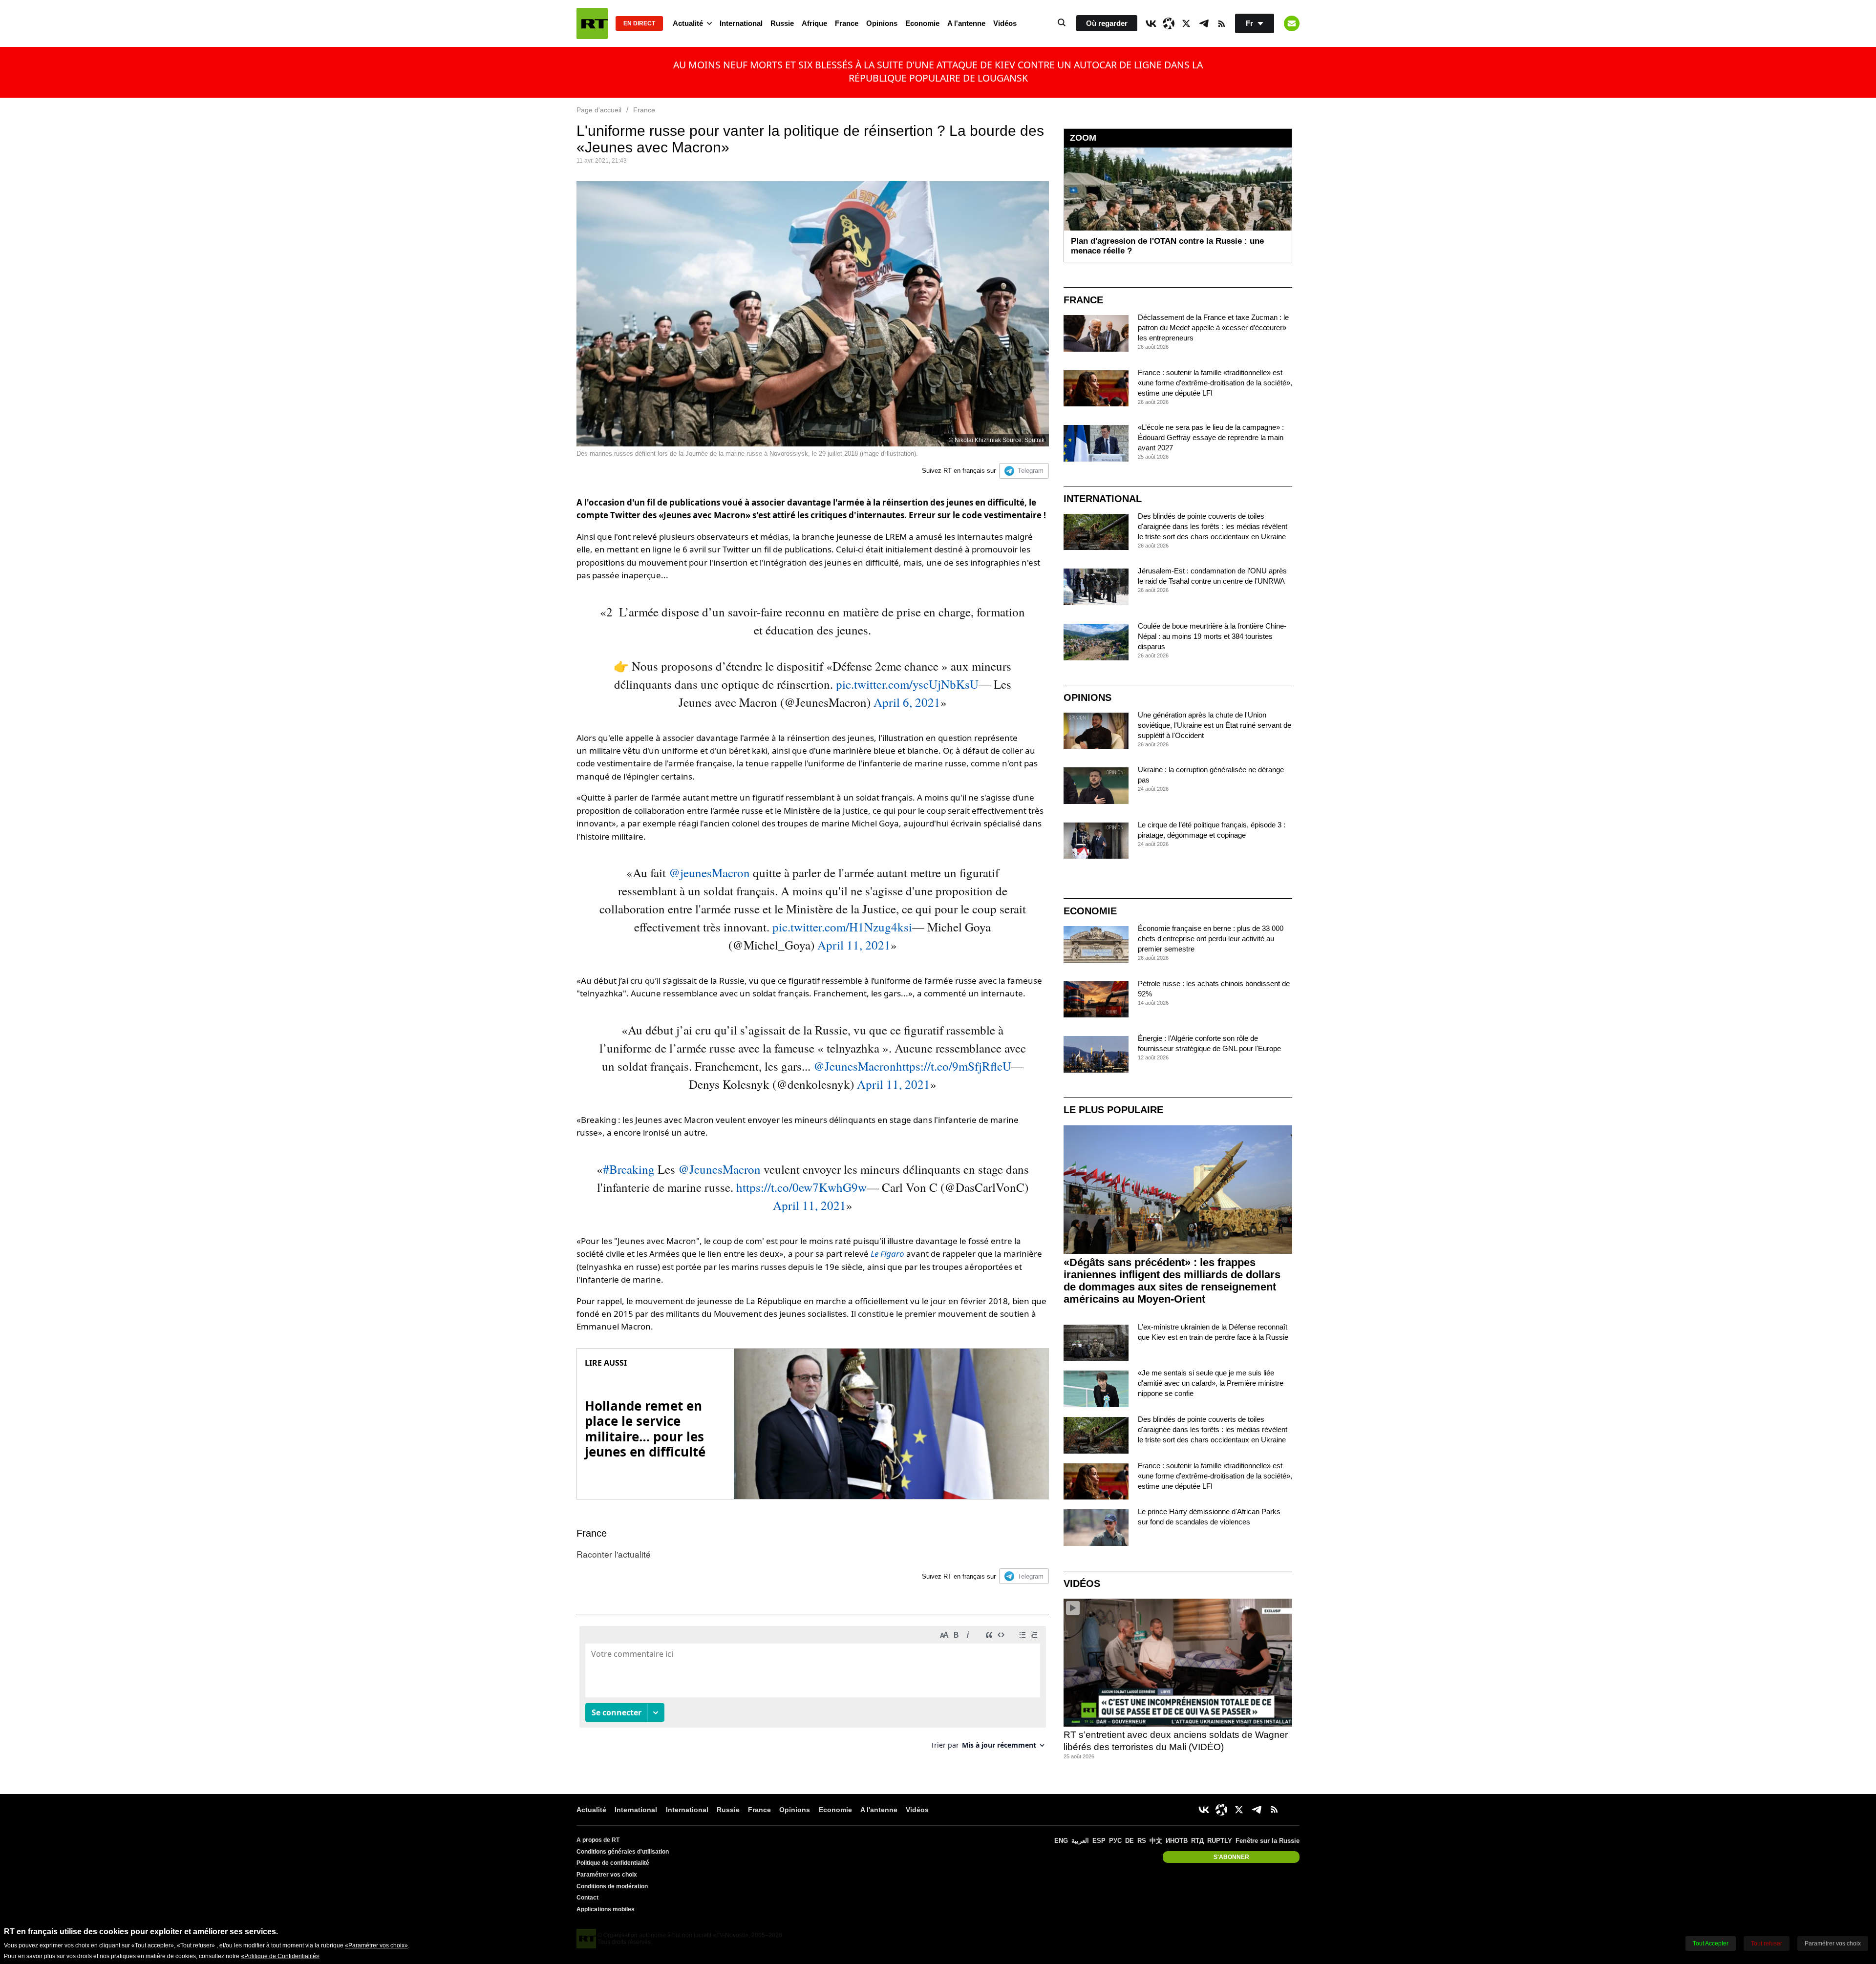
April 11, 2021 (854, 945)
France (847, 23)
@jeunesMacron (709, 873)
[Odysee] (1169, 23)
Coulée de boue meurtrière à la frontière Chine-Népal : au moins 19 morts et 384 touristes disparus (1212, 636)
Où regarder (1107, 23)
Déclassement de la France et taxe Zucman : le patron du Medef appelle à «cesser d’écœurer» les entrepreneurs (1213, 327)
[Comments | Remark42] (813, 1691)
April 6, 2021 (907, 702)
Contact (587, 1898)
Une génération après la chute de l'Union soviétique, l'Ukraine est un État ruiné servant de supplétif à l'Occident (1215, 725)
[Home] (592, 23)
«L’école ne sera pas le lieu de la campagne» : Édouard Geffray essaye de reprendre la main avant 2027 (1211, 437)
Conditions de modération (612, 1886)
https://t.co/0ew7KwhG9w (801, 1187)
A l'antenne (966, 23)
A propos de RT (598, 1840)
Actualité (688, 23)
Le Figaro (887, 1254)
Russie (782, 23)
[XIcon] (1186, 23)
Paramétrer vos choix (607, 1875)
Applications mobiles (606, 1909)
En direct (639, 23)
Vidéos (1005, 23)
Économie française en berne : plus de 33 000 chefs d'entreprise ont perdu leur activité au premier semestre (1211, 939)
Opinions (882, 23)
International (741, 23)
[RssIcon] (1221, 23)
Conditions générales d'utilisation (623, 1852)
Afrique (814, 23)
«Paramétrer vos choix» (376, 1945)
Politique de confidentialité (613, 1863)
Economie (922, 23)
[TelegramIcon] (1204, 23)
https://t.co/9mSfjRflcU (954, 1066)
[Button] (1292, 23)
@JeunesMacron (855, 1066)
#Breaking (629, 1169)
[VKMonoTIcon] (1151, 23)
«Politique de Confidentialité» (280, 1956)
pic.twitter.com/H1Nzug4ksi (842, 927)
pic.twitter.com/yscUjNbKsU (907, 684)
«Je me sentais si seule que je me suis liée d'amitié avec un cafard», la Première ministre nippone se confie (1211, 1383)
